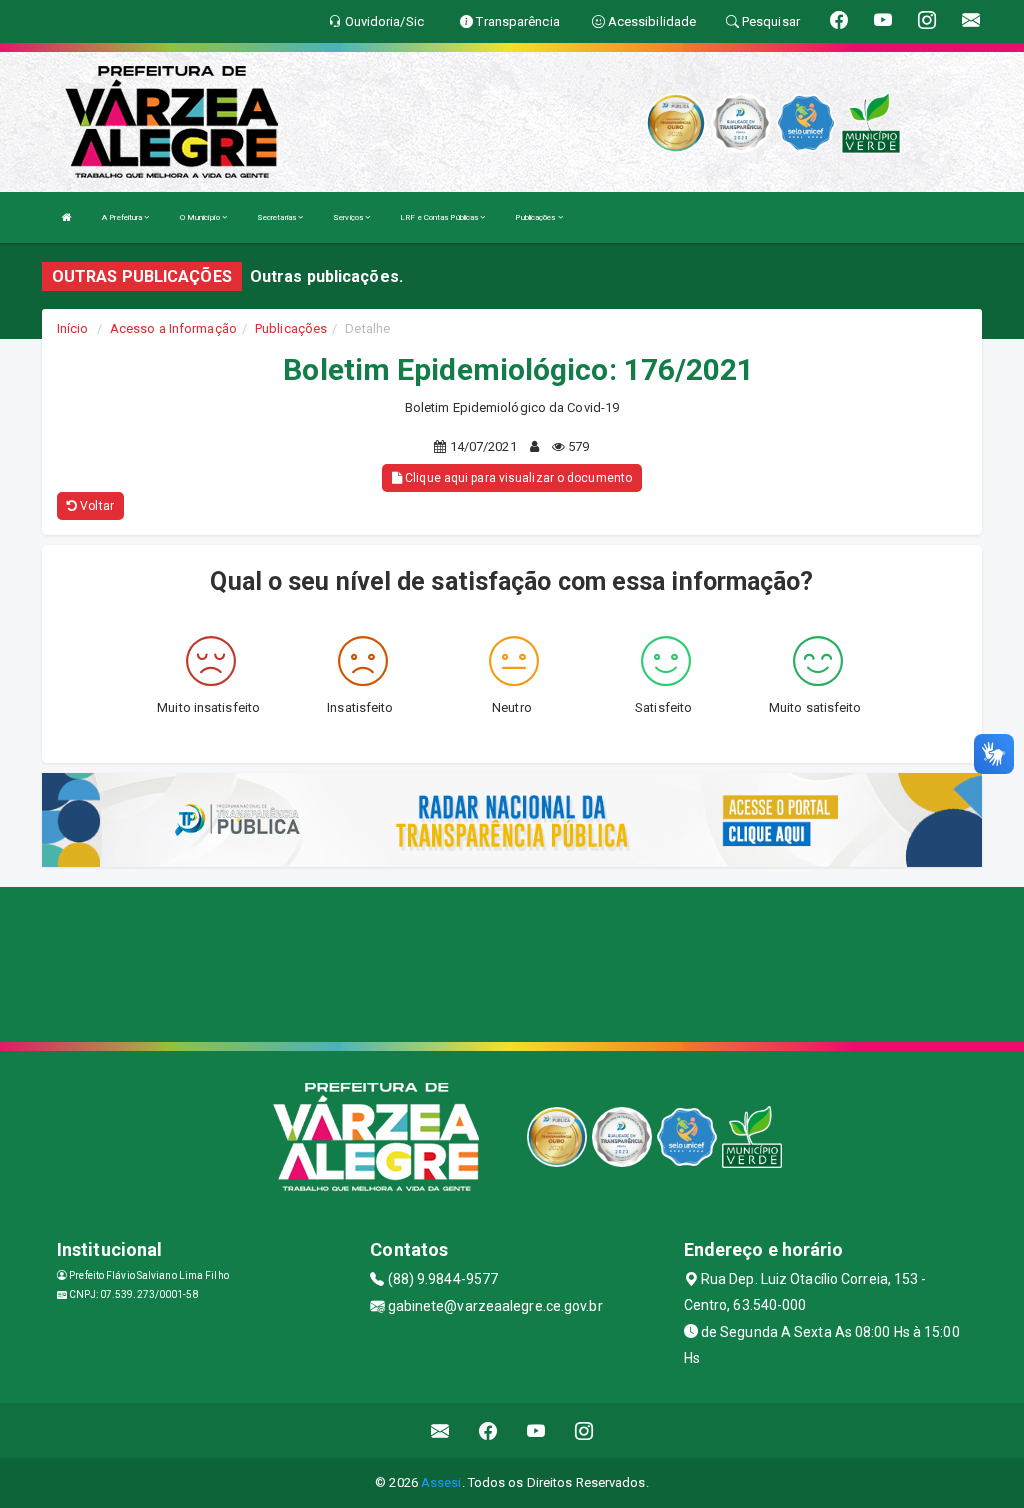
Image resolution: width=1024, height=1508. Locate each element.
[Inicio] (67, 217)
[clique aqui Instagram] (584, 1430)
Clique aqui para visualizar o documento (517, 478)
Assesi (441, 1482)
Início (73, 328)
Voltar (95, 506)
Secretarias (277, 217)
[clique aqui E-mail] (440, 1430)
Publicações (536, 217)
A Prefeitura (123, 217)
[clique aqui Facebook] (488, 1430)
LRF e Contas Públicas (440, 217)
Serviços (349, 217)
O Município (201, 217)
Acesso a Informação (173, 328)
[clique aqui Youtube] (536, 1430)
